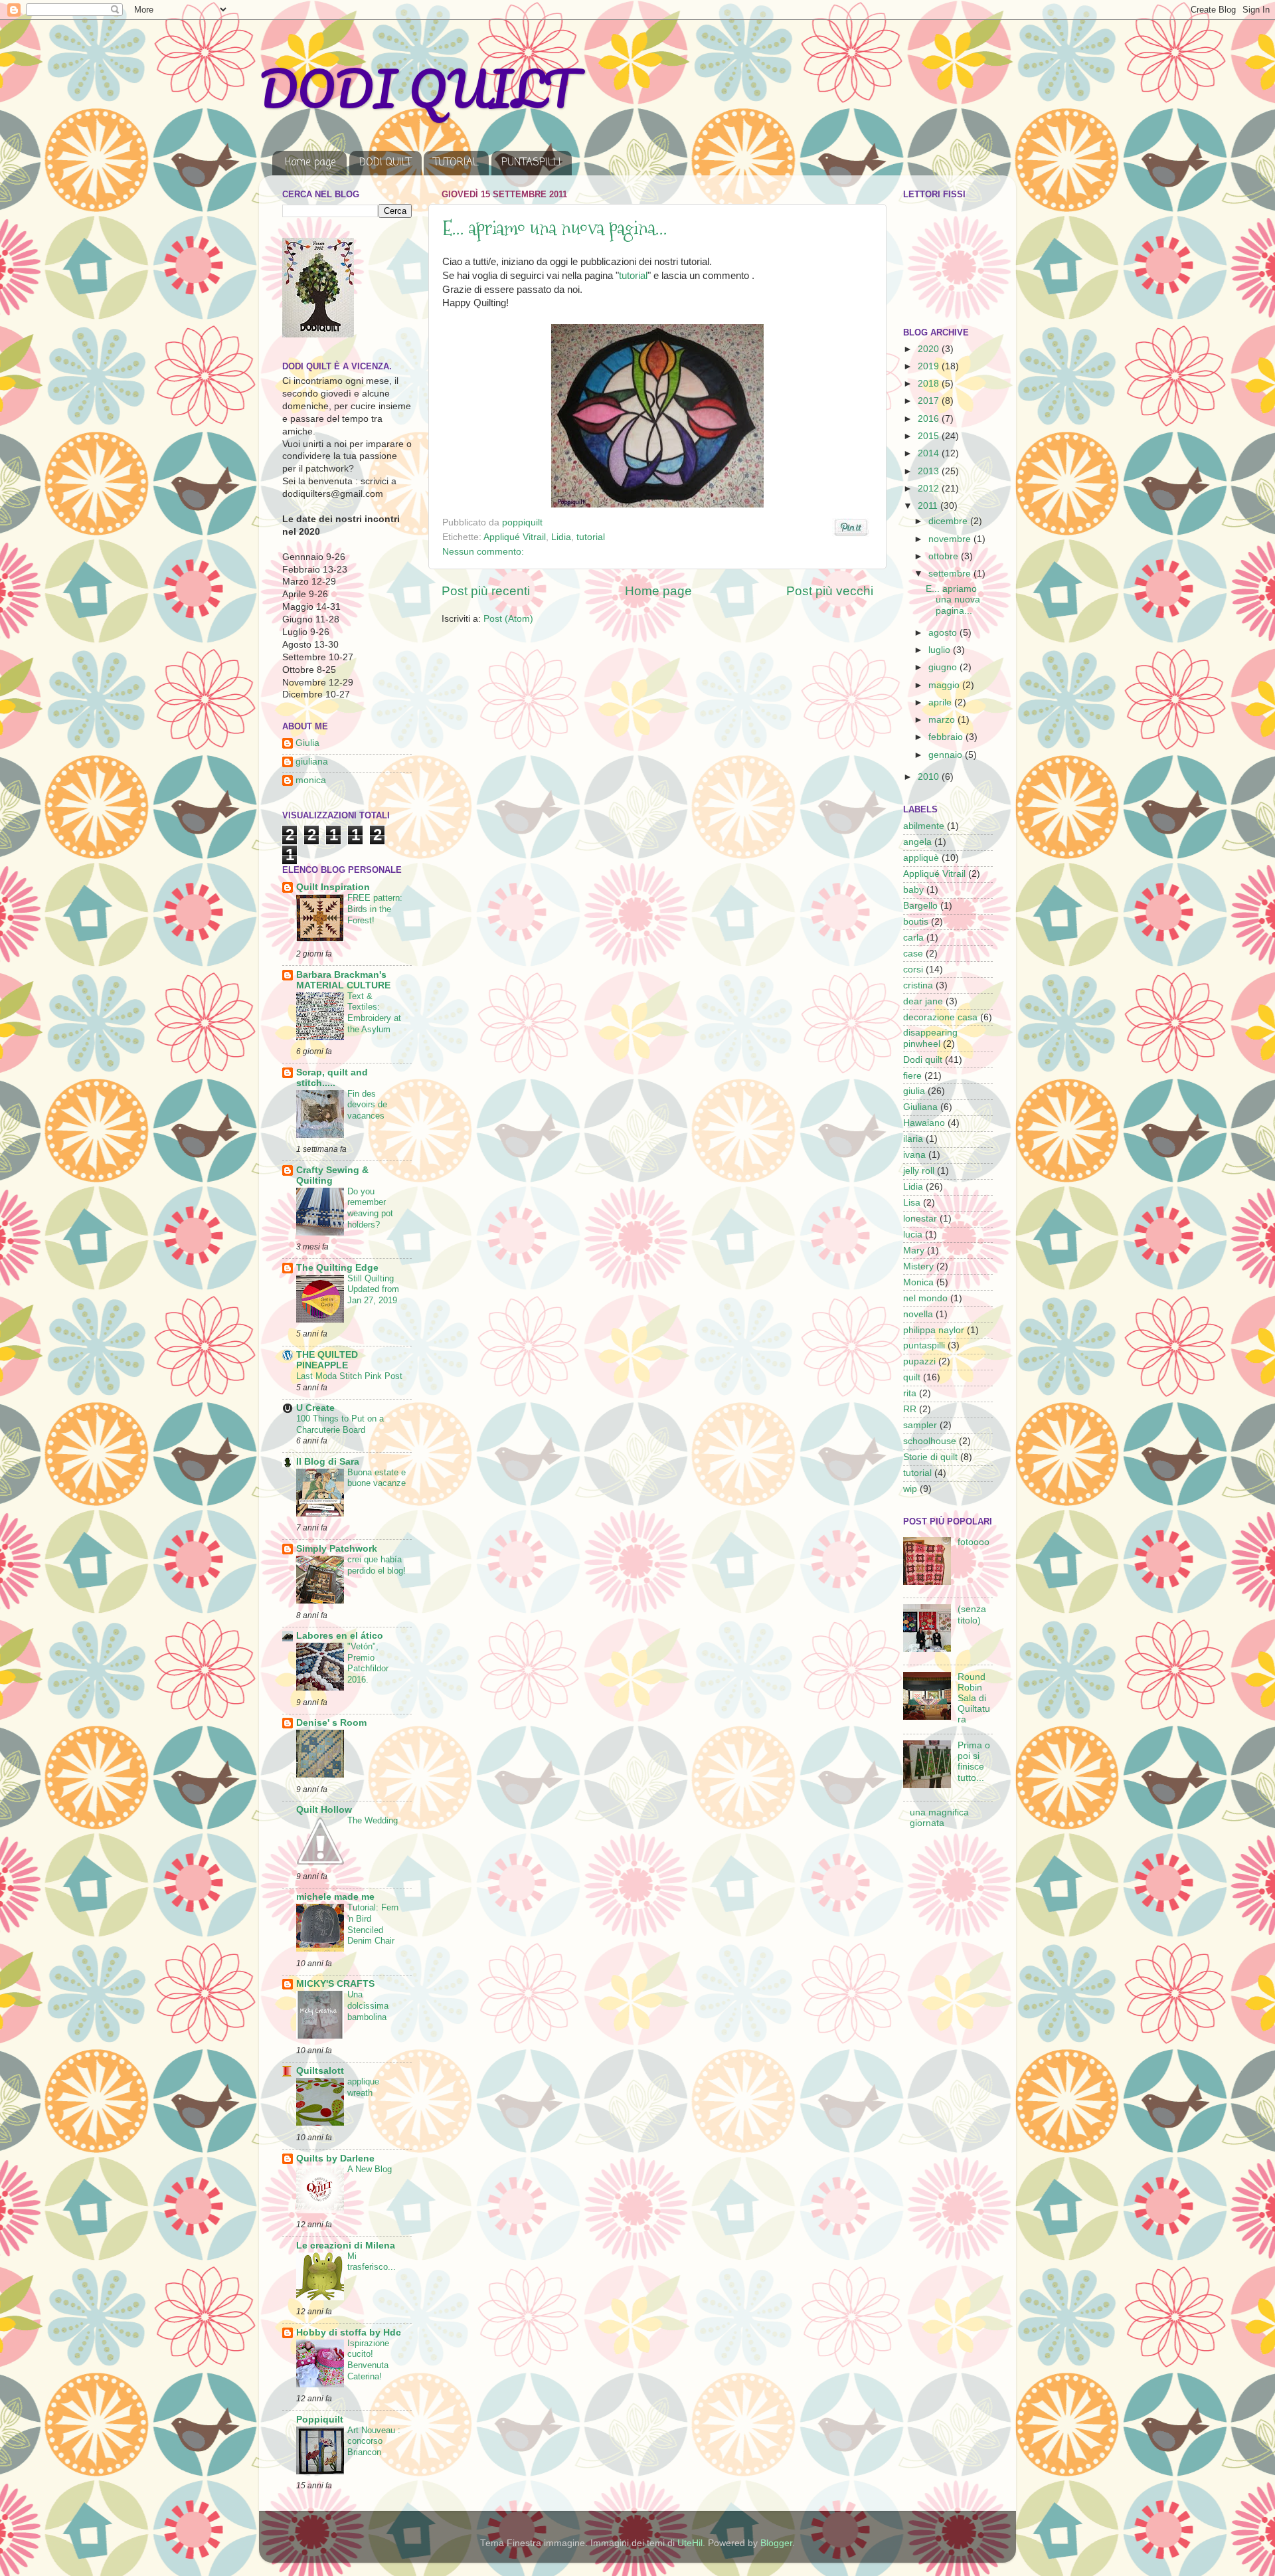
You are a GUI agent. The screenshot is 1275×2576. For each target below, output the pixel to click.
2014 (930, 453)
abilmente (924, 826)
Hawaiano (924, 1123)
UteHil (690, 2543)
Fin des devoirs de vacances (367, 1105)
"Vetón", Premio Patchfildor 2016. (368, 1663)
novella (918, 1314)
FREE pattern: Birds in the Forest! (375, 909)
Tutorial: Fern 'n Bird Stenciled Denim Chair (373, 1924)
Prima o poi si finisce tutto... (974, 1762)
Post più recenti (486, 591)
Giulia (307, 743)
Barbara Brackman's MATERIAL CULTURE (343, 980)
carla (913, 938)
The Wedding (373, 1820)
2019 (930, 366)
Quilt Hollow (324, 1810)
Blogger (776, 2543)
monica (311, 780)
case (913, 954)
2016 (930, 419)
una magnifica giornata (939, 1818)
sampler (920, 1425)
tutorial (633, 276)
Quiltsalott (320, 2071)
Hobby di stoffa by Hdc (349, 2333)
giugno (944, 667)
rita (910, 1393)
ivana (914, 1155)
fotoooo (974, 1542)
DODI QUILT (417, 89)
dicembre (949, 521)
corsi (913, 969)
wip (910, 1489)
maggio (945, 685)
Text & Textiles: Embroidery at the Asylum (374, 1013)
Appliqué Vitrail (515, 537)
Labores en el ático (340, 1636)
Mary (914, 1250)
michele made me (335, 1897)
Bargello (920, 906)
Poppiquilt (320, 2420)
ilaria (913, 1139)
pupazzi (919, 1361)
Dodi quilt (923, 1060)
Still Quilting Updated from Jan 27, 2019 (373, 1289)
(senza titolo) (972, 1614)
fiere (912, 1076)
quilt (912, 1377)
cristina (918, 985)
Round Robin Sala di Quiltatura (974, 1699)
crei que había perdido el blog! (377, 1565)
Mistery (918, 1266)
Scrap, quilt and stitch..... (332, 1078)
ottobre (945, 556)
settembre (951, 574)
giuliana (312, 762)
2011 (929, 506)
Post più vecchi (830, 591)
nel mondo (925, 1298)
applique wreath (363, 2087)
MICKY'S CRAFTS (335, 1984)
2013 (930, 471)
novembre (951, 539)
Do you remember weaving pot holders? (370, 1208)
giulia (914, 1091)
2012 (930, 489)
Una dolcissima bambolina (368, 2005)
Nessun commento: (483, 552)
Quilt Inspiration (333, 887)
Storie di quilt (930, 1457)
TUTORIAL (456, 163)
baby (913, 890)
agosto (944, 633)
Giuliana (920, 1107)
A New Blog (370, 2169)
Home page (310, 163)
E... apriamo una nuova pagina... (555, 228)
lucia (913, 1235)
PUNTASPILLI (531, 163)
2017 (930, 401)
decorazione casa (940, 1017)
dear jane (923, 1001)
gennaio (947, 755)
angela (917, 842)
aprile (941, 702)
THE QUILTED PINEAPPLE (327, 1360)
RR (910, 1409)
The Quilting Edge (337, 1268)
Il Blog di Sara (328, 1462)
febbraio (947, 737)
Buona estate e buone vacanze (377, 1478)
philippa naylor (934, 1330)
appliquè (921, 858)
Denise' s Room (331, 1723)
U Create (315, 1408)
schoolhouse (930, 1441)
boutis (916, 922)
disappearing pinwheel (930, 1038)
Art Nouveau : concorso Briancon (374, 2441)
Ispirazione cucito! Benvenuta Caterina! (368, 2360)
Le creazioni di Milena (346, 2246)
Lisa (912, 1203)
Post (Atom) (508, 619)
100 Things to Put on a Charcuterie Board (340, 1424)
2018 (930, 384)
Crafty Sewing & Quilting (332, 1175)
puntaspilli (924, 1345)
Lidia (561, 537)
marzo (943, 720)
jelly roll (919, 1171)
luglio (941, 650)
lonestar (920, 1219)
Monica (918, 1282)
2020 (930, 349)
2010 (930, 777)
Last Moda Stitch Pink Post (349, 1376)
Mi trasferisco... (372, 2262)
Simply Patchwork (337, 1549)
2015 (930, 436)
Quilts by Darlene (335, 2159)
